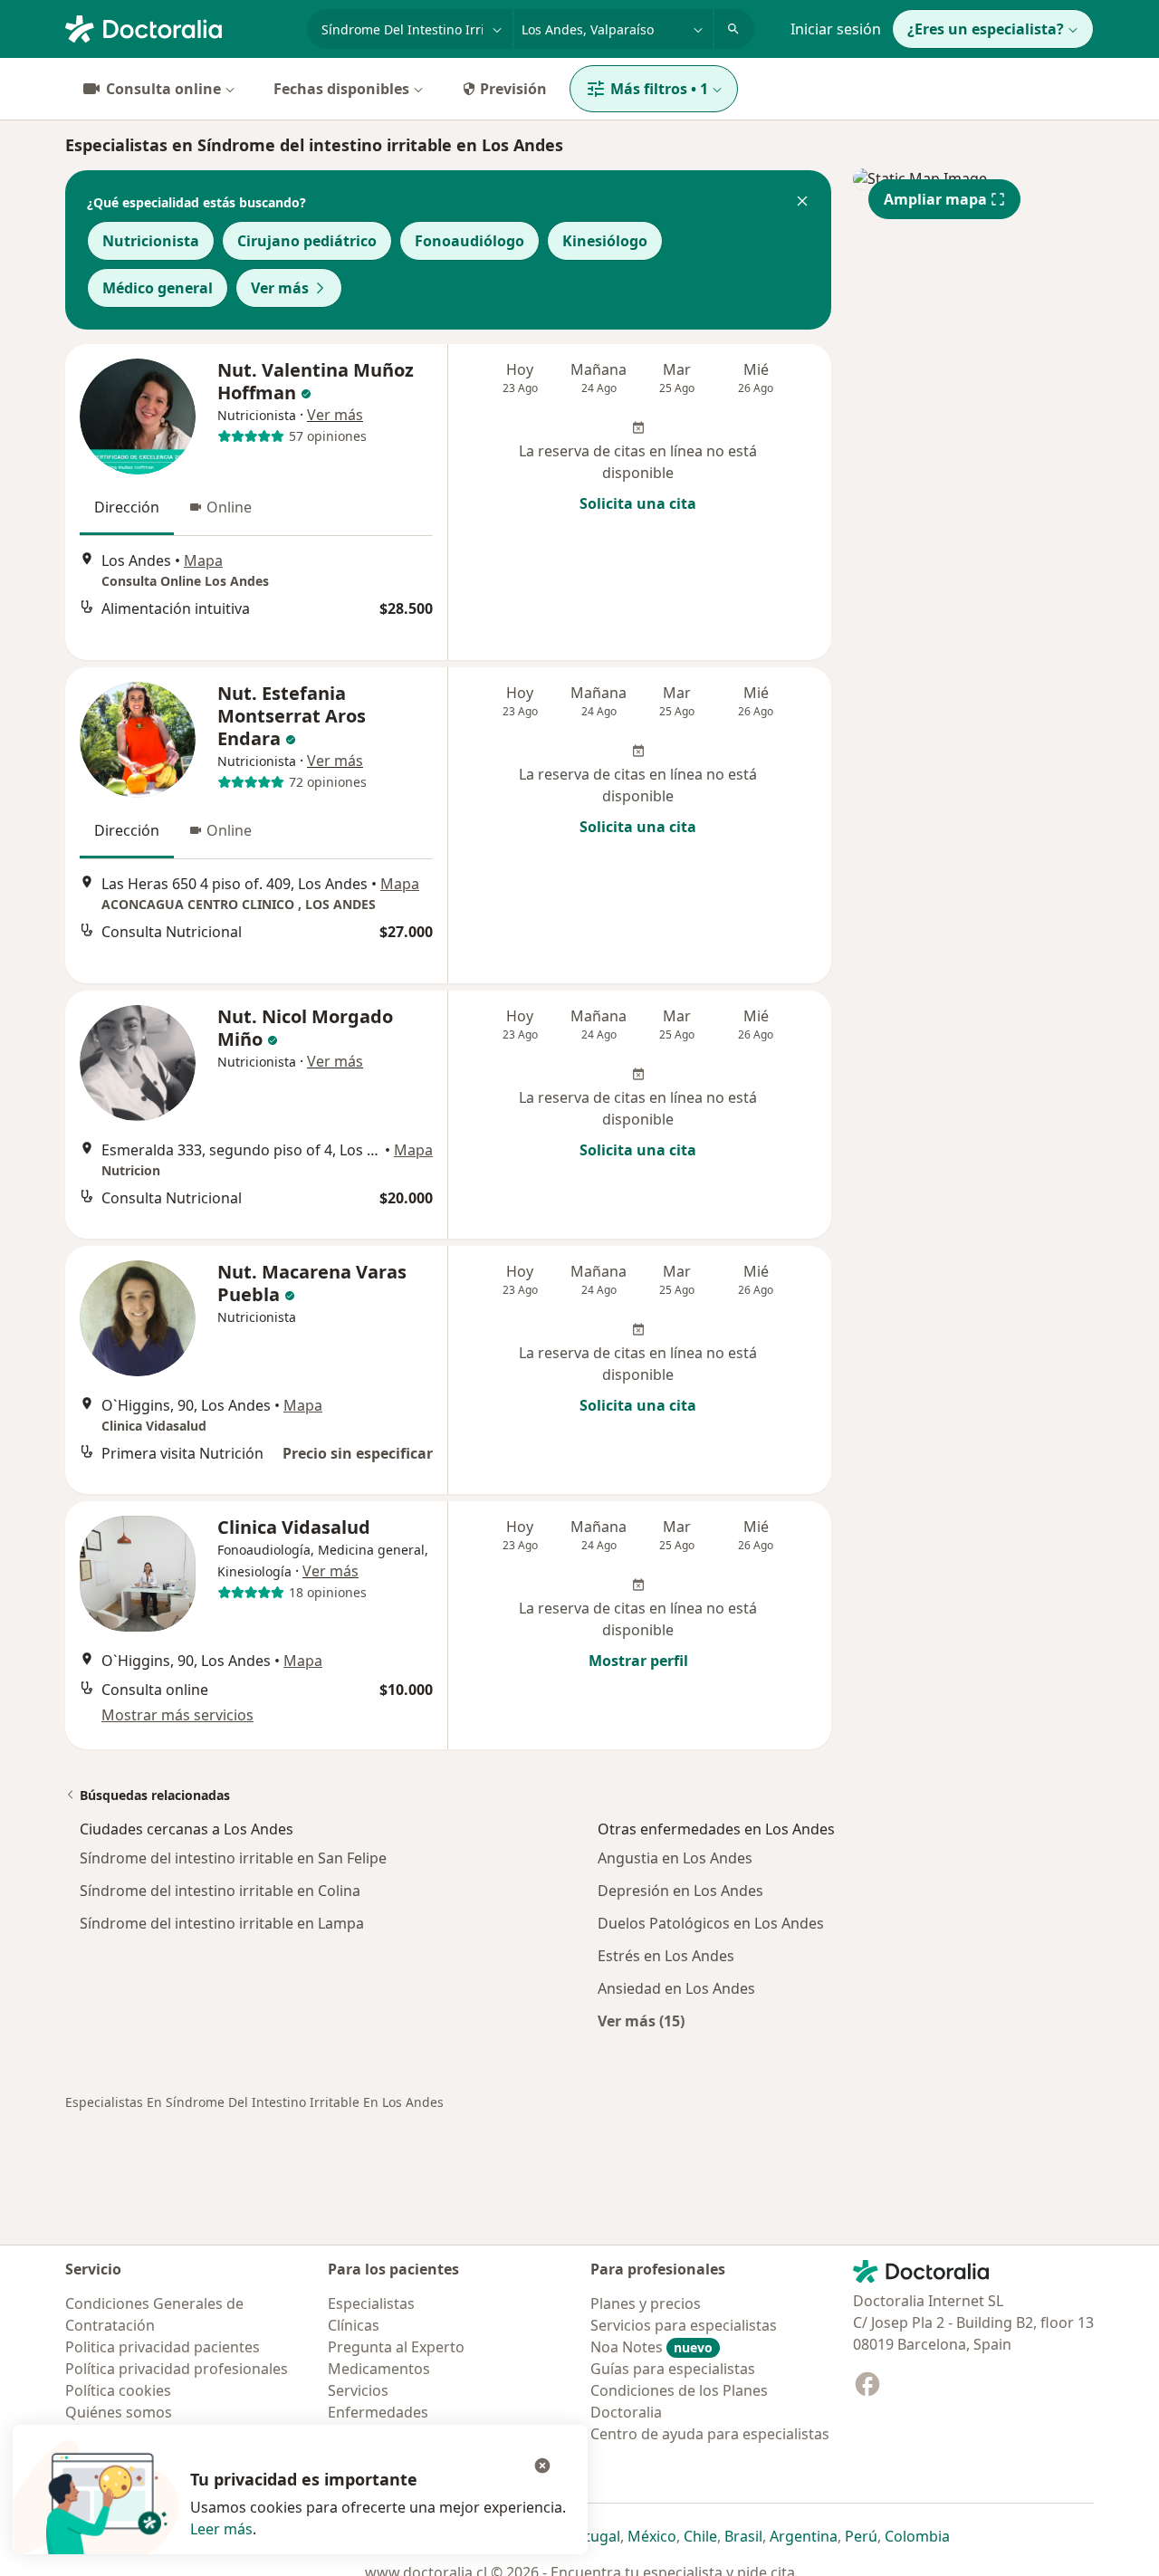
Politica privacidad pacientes (163, 2347)
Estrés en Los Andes (666, 1956)
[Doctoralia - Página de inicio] (179, 27)
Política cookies (118, 2390)
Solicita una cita (638, 503)
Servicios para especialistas (684, 2325)
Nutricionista (151, 241)
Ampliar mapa (935, 199)
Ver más (280, 288)
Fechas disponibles (341, 89)
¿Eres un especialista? (986, 29)
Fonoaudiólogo (469, 241)
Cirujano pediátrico (307, 241)
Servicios (358, 2390)
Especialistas (371, 2303)
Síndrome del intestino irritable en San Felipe (233, 1858)
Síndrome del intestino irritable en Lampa (222, 1923)
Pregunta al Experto (396, 2347)
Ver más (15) (641, 2021)
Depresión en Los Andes (680, 1891)
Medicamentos (379, 2369)
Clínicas (354, 2325)
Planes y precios (646, 2303)
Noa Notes (651, 2347)
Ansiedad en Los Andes (676, 1988)
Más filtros (659, 89)
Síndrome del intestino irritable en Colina (220, 1891)
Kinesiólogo (605, 241)
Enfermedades (378, 2412)
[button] (802, 203)
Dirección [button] (127, 507)
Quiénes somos (119, 2412)
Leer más (221, 2529)
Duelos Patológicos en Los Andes (711, 1923)
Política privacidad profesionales (177, 2369)
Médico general (158, 288)
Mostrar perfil (638, 1661)
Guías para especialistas (673, 2369)
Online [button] (229, 507)
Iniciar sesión (836, 29)
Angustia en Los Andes (675, 1858)
